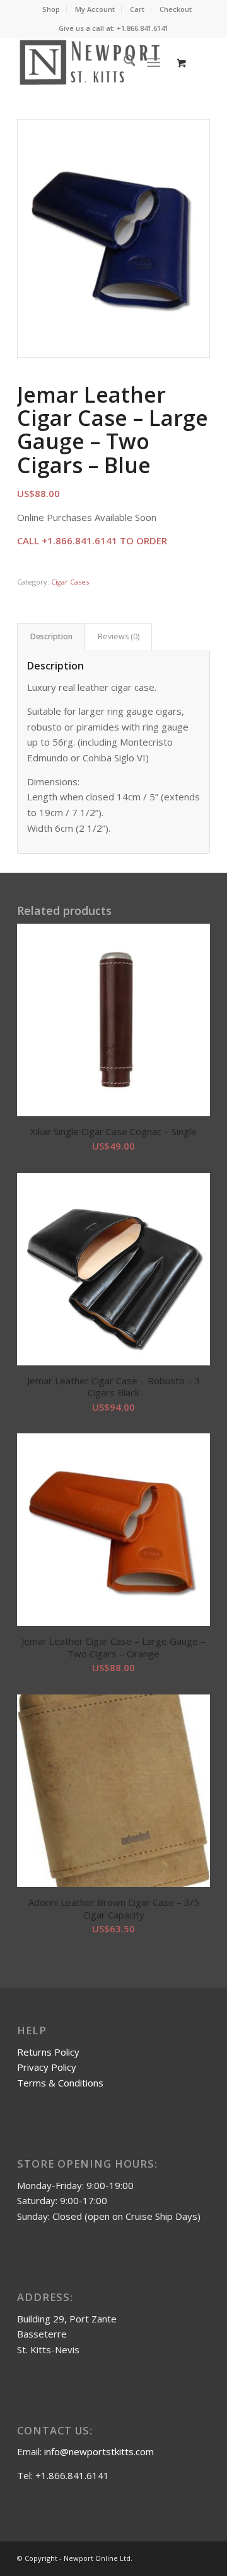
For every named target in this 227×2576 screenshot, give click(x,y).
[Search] (123, 62)
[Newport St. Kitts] (94, 62)
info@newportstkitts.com (99, 2451)
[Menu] (154, 62)
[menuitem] (51, 9)
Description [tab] (51, 636)
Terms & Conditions (60, 2083)
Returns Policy (48, 2052)
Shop (51, 9)
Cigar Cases (70, 582)
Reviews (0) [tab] (119, 636)
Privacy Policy (47, 2067)
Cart (137, 9)
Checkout (176, 9)
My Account (95, 9)
